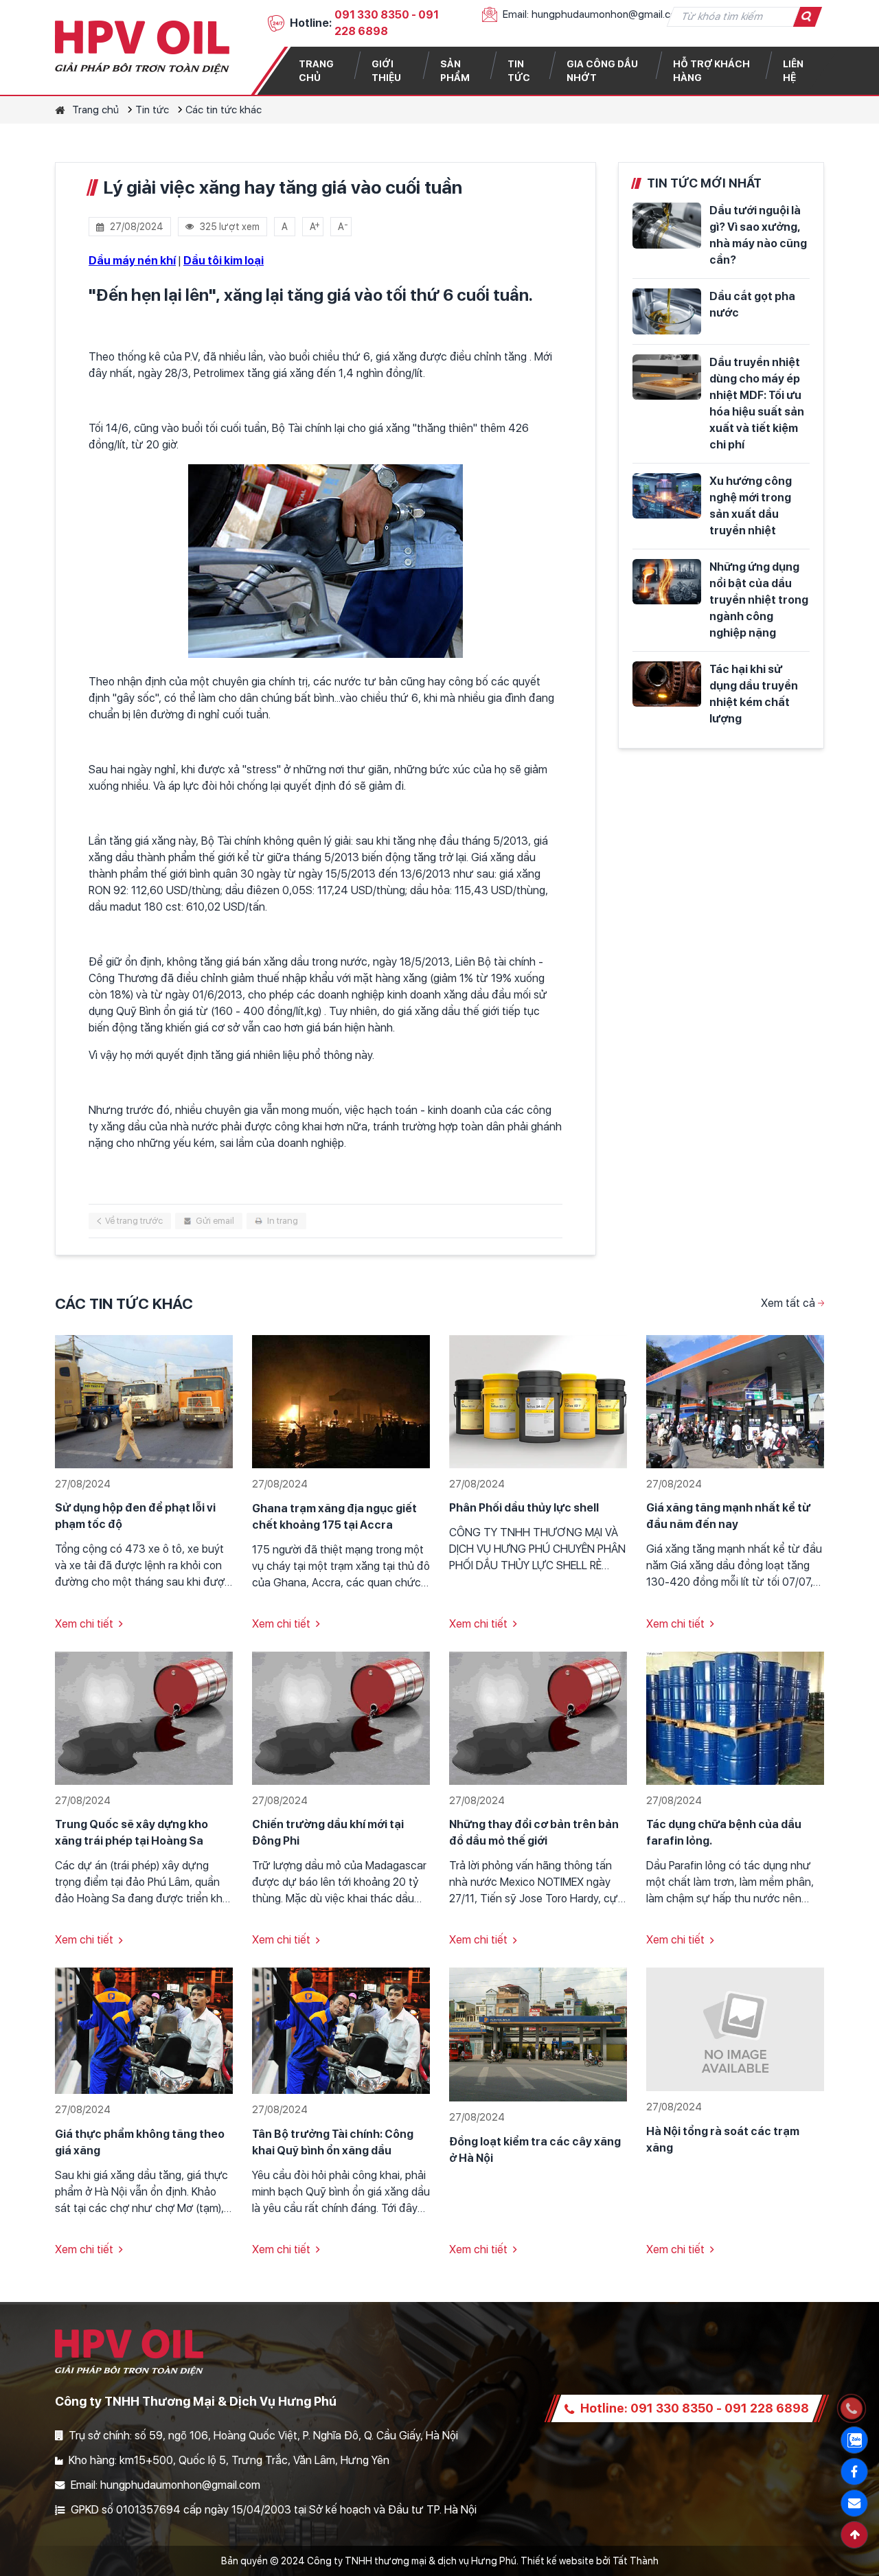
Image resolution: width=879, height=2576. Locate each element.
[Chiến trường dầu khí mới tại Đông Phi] (341, 1717)
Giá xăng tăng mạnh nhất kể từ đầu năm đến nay (728, 1516)
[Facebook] (854, 2472)
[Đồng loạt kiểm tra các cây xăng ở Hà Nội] (538, 2034)
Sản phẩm (454, 71)
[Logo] (142, 47)
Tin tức (519, 71)
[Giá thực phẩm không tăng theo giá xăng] (144, 2030)
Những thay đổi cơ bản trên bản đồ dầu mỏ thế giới (534, 1833)
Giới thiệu (386, 71)
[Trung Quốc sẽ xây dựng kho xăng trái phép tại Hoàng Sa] (144, 1717)
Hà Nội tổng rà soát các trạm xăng (723, 2140)
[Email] (854, 2503)
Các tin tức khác (224, 110)
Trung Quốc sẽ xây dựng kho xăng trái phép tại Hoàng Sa (132, 1833)
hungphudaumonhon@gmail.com (608, 14)
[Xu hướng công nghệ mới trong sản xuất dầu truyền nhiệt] (667, 496)
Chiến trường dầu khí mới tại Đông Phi (328, 1833)
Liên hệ (793, 71)
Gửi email (215, 1221)
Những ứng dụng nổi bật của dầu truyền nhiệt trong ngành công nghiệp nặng (759, 600)
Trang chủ (316, 71)
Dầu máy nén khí (132, 261)
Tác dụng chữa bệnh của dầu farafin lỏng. (724, 1833)
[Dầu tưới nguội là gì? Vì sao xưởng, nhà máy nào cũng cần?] (667, 226)
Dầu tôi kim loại (224, 261)
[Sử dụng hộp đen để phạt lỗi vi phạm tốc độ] (144, 1401)
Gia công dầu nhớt (602, 71)
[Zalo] (854, 2440)
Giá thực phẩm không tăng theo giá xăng (140, 2142)
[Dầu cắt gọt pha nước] (667, 311)
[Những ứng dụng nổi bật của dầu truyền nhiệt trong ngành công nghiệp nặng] (667, 582)
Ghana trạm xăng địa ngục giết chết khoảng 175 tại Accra (334, 1517)
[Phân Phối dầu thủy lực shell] (538, 1401)
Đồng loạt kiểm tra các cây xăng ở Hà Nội (535, 2150)
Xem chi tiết (84, 1624)
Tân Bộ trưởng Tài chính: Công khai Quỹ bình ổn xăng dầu (333, 2142)
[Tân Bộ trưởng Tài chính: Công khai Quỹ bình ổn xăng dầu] (341, 2030)
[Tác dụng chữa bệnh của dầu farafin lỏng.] (735, 1717)
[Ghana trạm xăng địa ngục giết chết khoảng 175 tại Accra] (341, 1401)
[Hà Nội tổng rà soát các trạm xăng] (735, 2029)
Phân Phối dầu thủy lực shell (524, 1508)
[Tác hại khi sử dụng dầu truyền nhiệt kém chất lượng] (667, 684)
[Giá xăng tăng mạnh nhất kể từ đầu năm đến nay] (735, 1401)
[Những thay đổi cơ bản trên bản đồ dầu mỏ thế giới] (538, 1717)
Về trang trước (134, 1221)
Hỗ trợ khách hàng (711, 71)
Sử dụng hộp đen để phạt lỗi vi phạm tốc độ (135, 1516)
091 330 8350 (372, 15)
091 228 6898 (767, 2408)
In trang (283, 1221)
